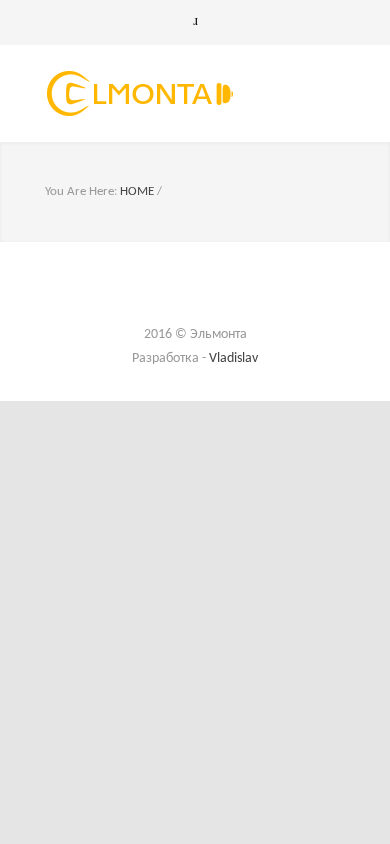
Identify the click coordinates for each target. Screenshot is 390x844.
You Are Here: (81, 191)
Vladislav (233, 358)
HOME (137, 191)
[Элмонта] (180, 93)
